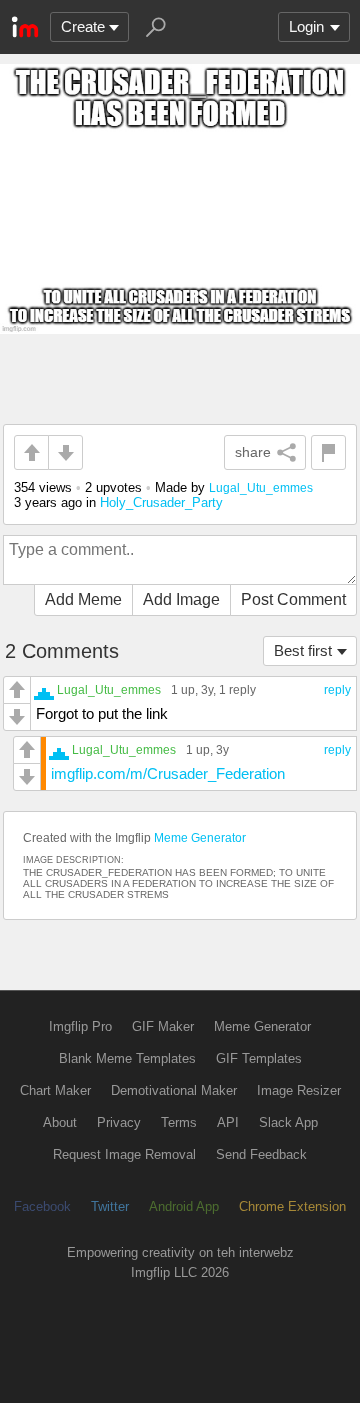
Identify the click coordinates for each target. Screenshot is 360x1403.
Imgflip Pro (80, 1026)
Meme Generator (200, 838)
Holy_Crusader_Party (161, 502)
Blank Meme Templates (127, 1058)
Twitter (110, 1206)
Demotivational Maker (174, 1090)
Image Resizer (299, 1090)
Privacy (119, 1122)
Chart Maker (55, 1090)
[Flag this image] (328, 452)
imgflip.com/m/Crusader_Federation (168, 773)
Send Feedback (261, 1154)
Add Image (181, 599)
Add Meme (83, 599)
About (60, 1122)
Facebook (42, 1206)
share (253, 452)
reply (337, 690)
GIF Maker (163, 1026)
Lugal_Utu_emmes (261, 487)
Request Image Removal (124, 1154)
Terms (179, 1122)
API (228, 1122)
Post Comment (293, 599)
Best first (303, 650)
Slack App (288, 1122)
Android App (184, 1206)
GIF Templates (259, 1058)
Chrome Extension (292, 1206)
